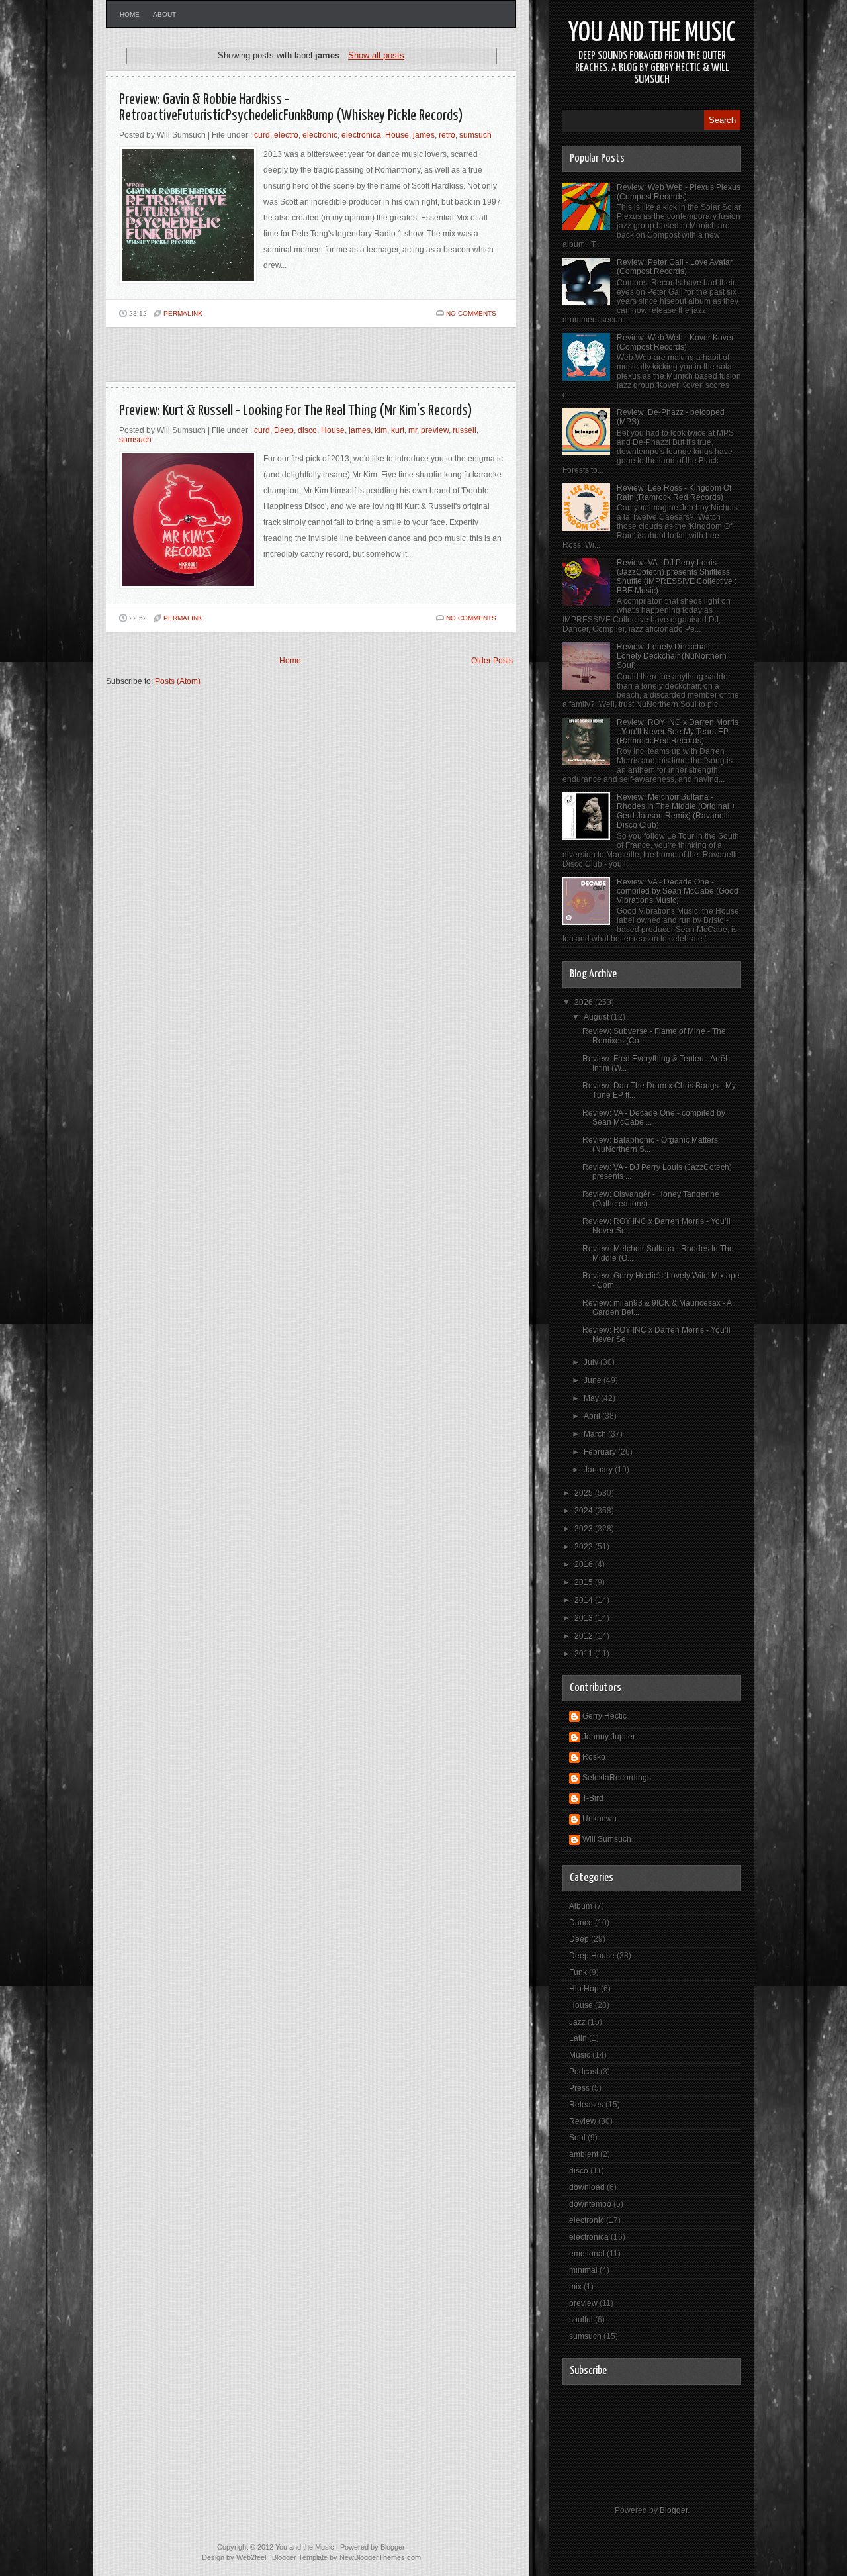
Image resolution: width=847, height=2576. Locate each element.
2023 (585, 1529)
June (594, 1380)
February (601, 1452)
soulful (581, 2320)
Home (130, 14)
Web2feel (251, 2557)
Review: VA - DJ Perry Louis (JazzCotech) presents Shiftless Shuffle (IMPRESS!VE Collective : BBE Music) (677, 577)
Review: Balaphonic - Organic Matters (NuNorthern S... (650, 1145)
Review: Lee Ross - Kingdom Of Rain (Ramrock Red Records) (674, 493)
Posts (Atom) (178, 681)
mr (413, 430)
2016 (585, 1564)
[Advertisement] (261, 360)
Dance (581, 1923)
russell (465, 430)
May (592, 1398)
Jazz (577, 2022)
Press (579, 2088)
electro (286, 135)
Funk (578, 1972)
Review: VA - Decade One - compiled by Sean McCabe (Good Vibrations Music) (678, 891)
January (599, 1470)
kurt (398, 430)
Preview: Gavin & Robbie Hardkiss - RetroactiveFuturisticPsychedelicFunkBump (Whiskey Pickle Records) (291, 108)
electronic (320, 135)
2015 (585, 1582)
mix (575, 2287)
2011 (585, 1654)
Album (581, 1906)
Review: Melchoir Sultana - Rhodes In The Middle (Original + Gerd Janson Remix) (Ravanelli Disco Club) (676, 811)
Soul (577, 2138)
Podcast (584, 2072)
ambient (584, 2154)
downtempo (590, 2204)
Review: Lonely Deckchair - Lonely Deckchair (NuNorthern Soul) (672, 656)
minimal (583, 2270)
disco (307, 430)
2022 (585, 1547)
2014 (585, 1600)
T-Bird (593, 1798)
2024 (585, 1511)
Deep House (592, 1956)
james (424, 135)
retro (447, 135)
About (164, 14)
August (597, 1017)
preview (435, 430)
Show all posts (376, 55)
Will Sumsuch (607, 1839)
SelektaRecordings (617, 1778)
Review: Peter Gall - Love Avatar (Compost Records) (675, 267)
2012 (585, 1636)
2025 (585, 1493)
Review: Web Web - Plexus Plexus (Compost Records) (679, 192)
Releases (586, 2105)
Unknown (600, 1819)
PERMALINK (183, 313)
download (587, 2187)
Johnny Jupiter (609, 1737)
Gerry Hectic (604, 1716)
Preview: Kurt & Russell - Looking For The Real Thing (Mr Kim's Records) (296, 411)
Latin (578, 2038)
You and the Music (652, 33)
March (596, 1434)
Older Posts (492, 661)
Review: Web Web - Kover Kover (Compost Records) (675, 342)
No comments (471, 313)
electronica (361, 135)
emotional (587, 2254)
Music (580, 2055)
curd (262, 135)
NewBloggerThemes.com (380, 2557)
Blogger (674, 2510)
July (592, 1362)
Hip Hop (584, 1989)
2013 (585, 1618)
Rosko (594, 1757)
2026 (585, 1002)
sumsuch (475, 135)
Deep (284, 430)
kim (381, 430)
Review (583, 2121)
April (593, 1416)
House (397, 135)
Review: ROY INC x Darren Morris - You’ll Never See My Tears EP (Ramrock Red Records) (678, 732)
